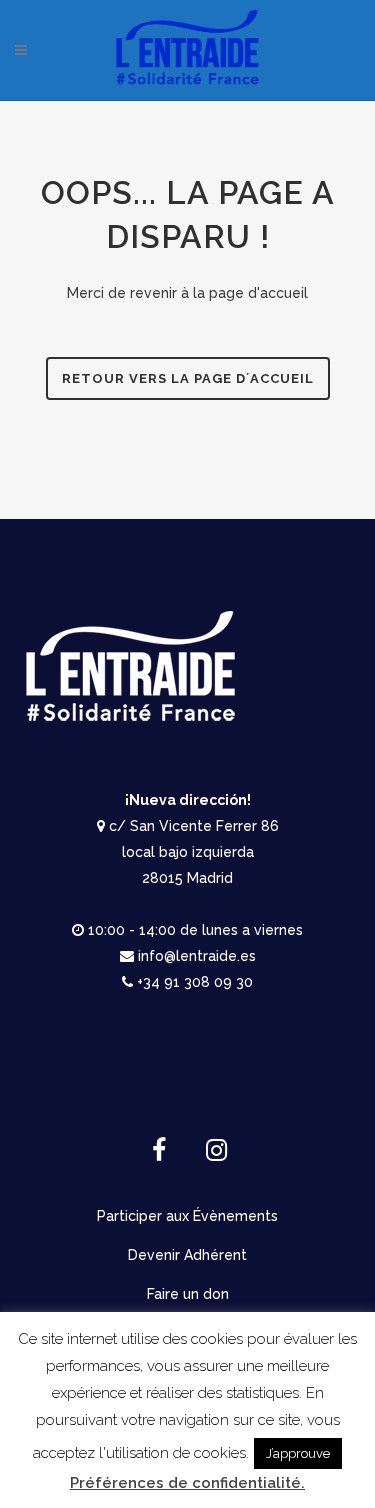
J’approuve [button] (298, 1453)
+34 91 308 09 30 (195, 982)
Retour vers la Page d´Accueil (188, 378)
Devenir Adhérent (187, 1255)
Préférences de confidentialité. (187, 1483)
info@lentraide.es (197, 956)
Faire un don (188, 1294)
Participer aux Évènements (187, 1216)
